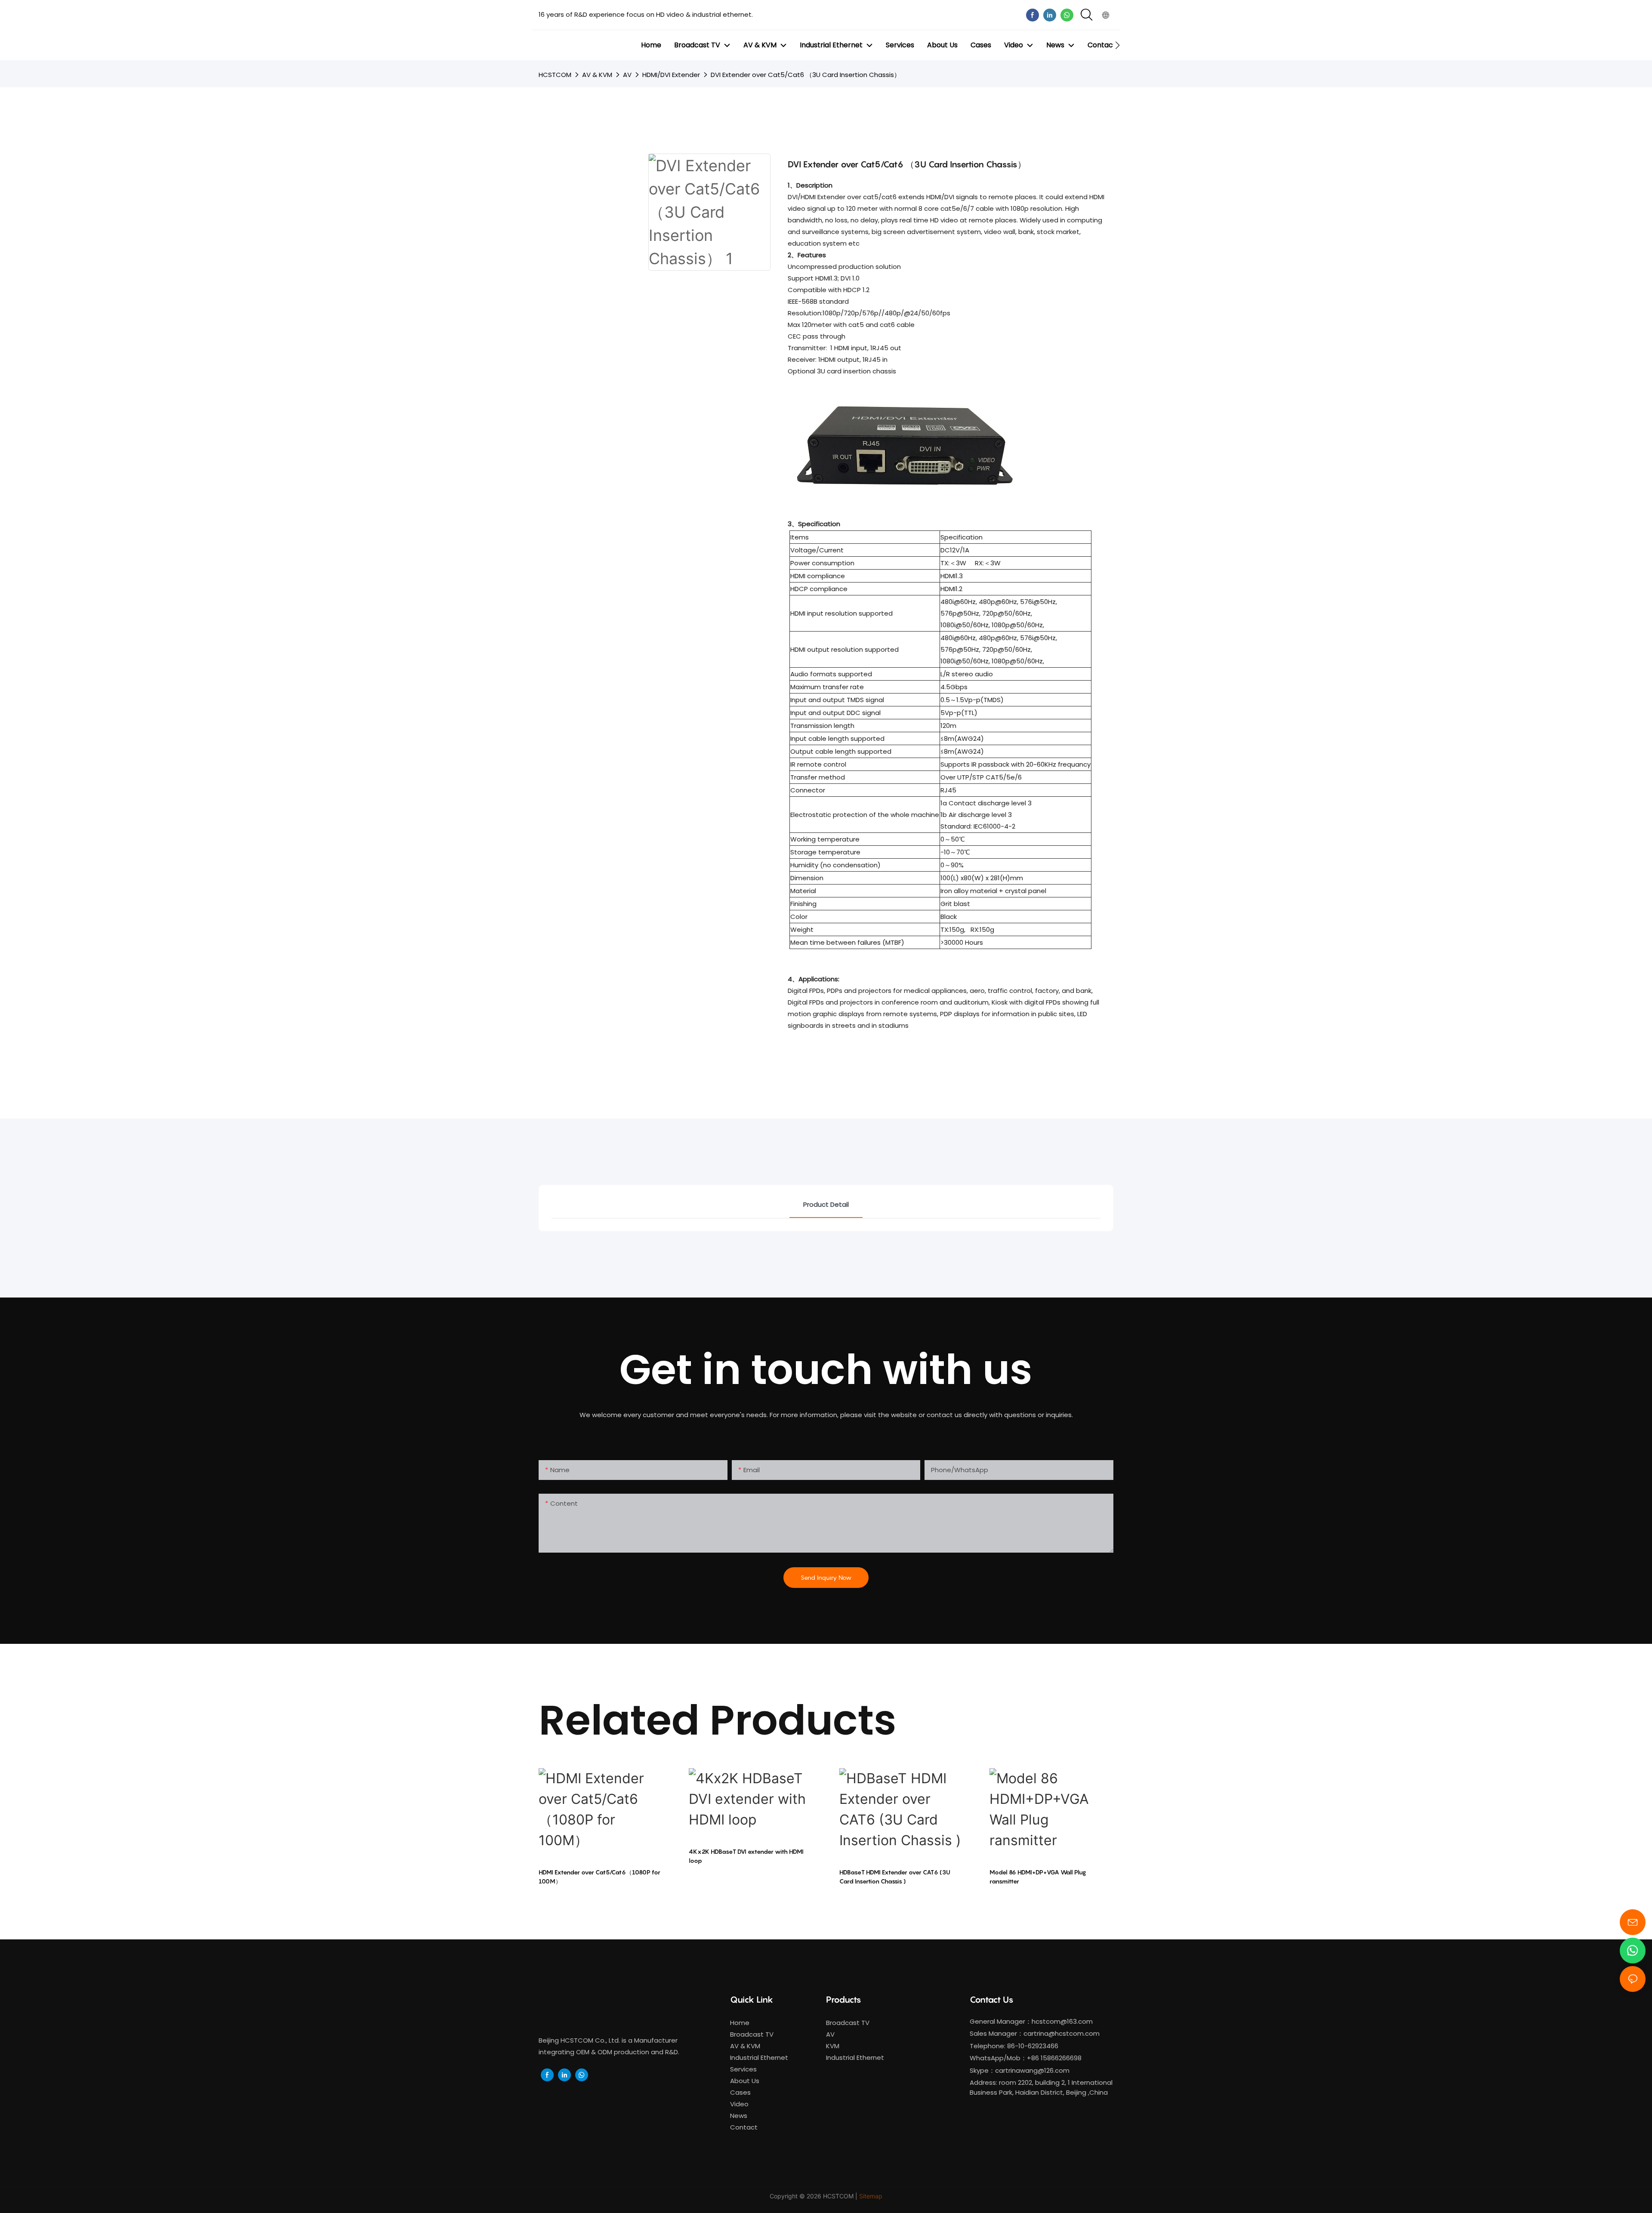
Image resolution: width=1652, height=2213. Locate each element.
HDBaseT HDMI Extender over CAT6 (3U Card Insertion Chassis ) (895, 1877)
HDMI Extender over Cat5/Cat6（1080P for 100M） (599, 1877)
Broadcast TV (848, 2023)
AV (627, 75)
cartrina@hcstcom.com (1062, 2033)
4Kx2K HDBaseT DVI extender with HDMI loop (746, 1856)
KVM (833, 2046)
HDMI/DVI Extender (671, 75)
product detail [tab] (826, 1204)
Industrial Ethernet (856, 2057)
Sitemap (871, 2196)
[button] (1117, 45)
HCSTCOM (555, 75)
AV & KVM (597, 75)
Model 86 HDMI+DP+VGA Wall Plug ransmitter (1038, 1877)
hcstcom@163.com (1062, 2021)
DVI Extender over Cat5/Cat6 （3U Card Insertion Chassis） (806, 75)
